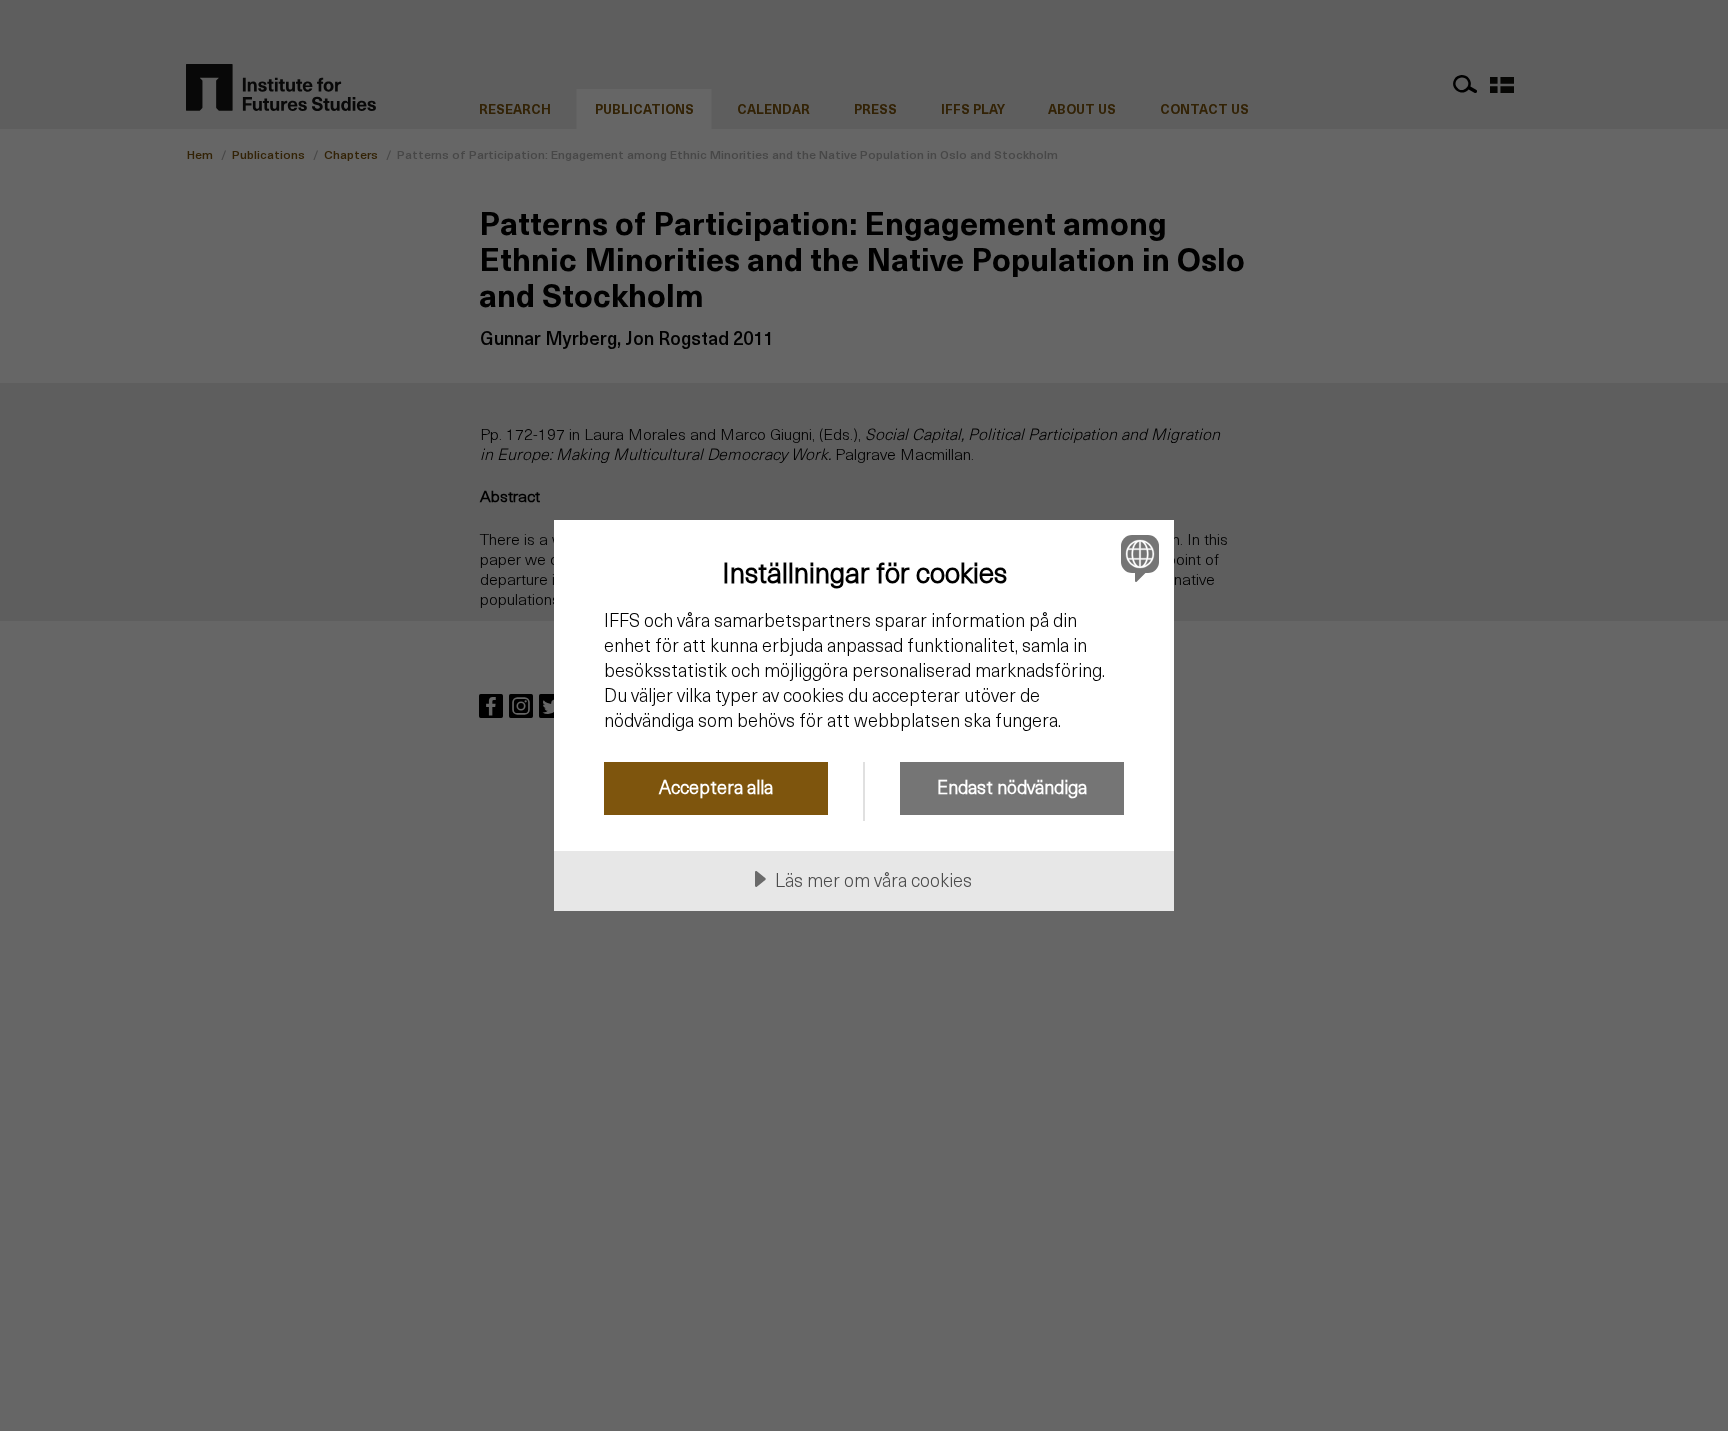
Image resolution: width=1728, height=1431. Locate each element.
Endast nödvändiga (1012, 786)
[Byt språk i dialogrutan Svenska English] (1136, 557)
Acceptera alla (716, 786)
